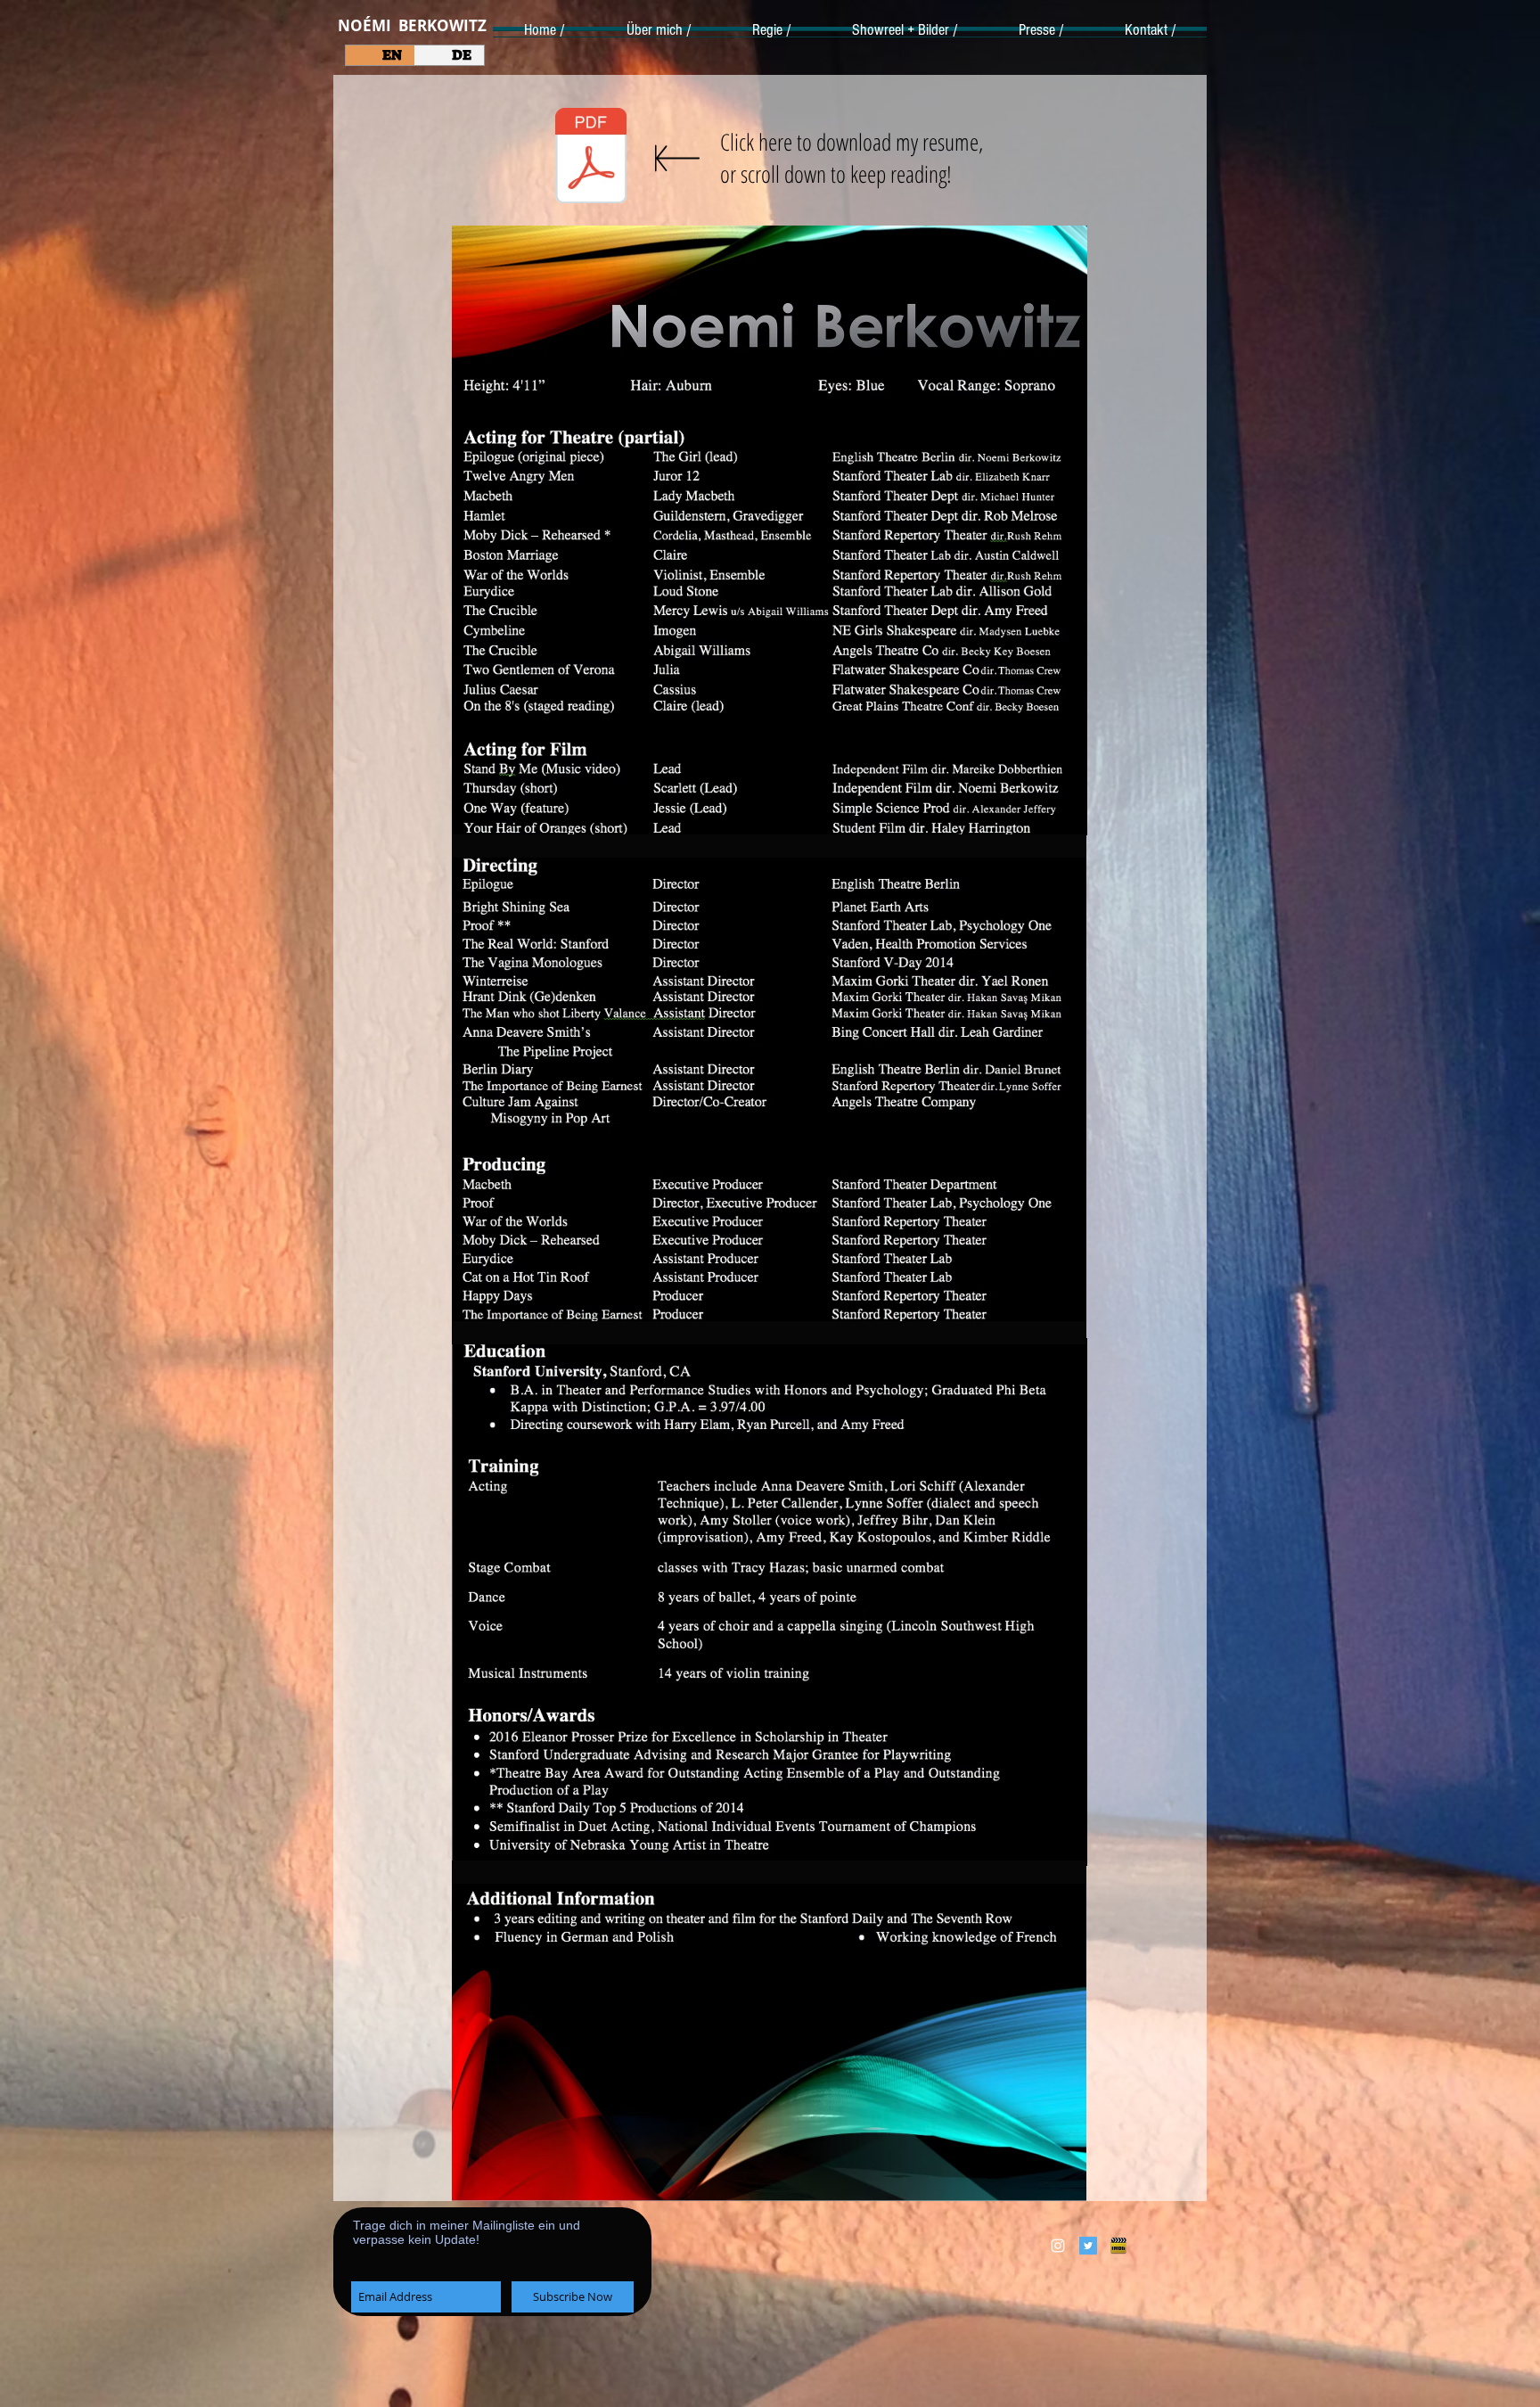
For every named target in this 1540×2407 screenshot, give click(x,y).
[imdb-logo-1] (1118, 2246)
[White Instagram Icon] (1058, 2246)
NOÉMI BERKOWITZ (412, 25)
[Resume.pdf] (591, 158)
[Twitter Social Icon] (1088, 2246)
